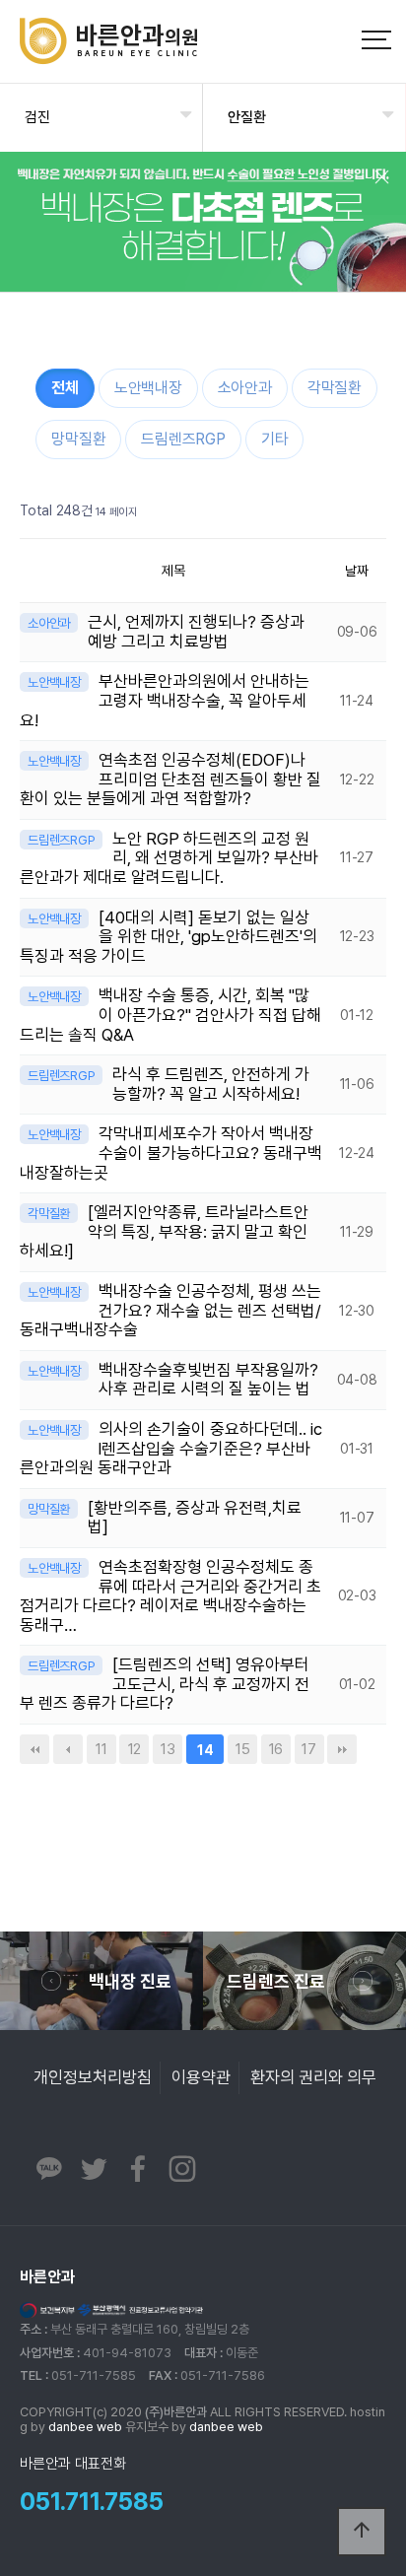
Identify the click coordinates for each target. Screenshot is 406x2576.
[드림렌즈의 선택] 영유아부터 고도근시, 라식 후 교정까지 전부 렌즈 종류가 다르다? (165, 1684)
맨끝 (342, 1749)
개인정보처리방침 (93, 2077)
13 (164, 1746)
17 (305, 1746)
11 (97, 1746)
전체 (65, 388)
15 (238, 1746)
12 (130, 1746)
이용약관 (201, 2077)
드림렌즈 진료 (276, 1981)
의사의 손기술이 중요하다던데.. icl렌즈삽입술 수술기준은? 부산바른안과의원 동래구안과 (171, 1448)
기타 (275, 439)
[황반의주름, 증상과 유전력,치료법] (195, 1518)
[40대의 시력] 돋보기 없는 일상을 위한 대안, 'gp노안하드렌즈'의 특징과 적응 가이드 (169, 937)
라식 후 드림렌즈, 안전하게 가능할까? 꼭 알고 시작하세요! (211, 1084)
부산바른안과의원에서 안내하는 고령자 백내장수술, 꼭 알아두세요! (165, 700)
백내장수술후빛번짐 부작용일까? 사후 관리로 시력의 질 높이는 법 (208, 1380)
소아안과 (245, 388)
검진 (37, 117)
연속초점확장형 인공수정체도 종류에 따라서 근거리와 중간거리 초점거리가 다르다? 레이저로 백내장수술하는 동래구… (170, 1596)
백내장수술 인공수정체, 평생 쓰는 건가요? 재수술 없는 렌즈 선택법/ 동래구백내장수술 (170, 1310)
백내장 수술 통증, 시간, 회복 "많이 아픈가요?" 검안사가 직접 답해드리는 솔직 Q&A (170, 1015)
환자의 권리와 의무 (313, 2077)
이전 (68, 1749)
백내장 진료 (130, 1981)
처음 (34, 1749)
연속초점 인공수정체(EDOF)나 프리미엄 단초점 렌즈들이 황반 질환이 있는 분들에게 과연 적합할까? (170, 779)
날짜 (357, 571)
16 (272, 1746)
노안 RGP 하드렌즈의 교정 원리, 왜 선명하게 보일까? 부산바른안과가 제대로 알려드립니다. (169, 858)
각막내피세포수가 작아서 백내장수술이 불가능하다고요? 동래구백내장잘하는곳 (171, 1152)
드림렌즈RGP (183, 439)
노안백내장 (148, 388)
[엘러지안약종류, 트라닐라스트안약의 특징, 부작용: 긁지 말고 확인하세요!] (164, 1231)
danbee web (85, 2427)
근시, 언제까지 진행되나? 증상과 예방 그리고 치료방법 (196, 632)
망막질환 (78, 439)
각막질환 (335, 388)
